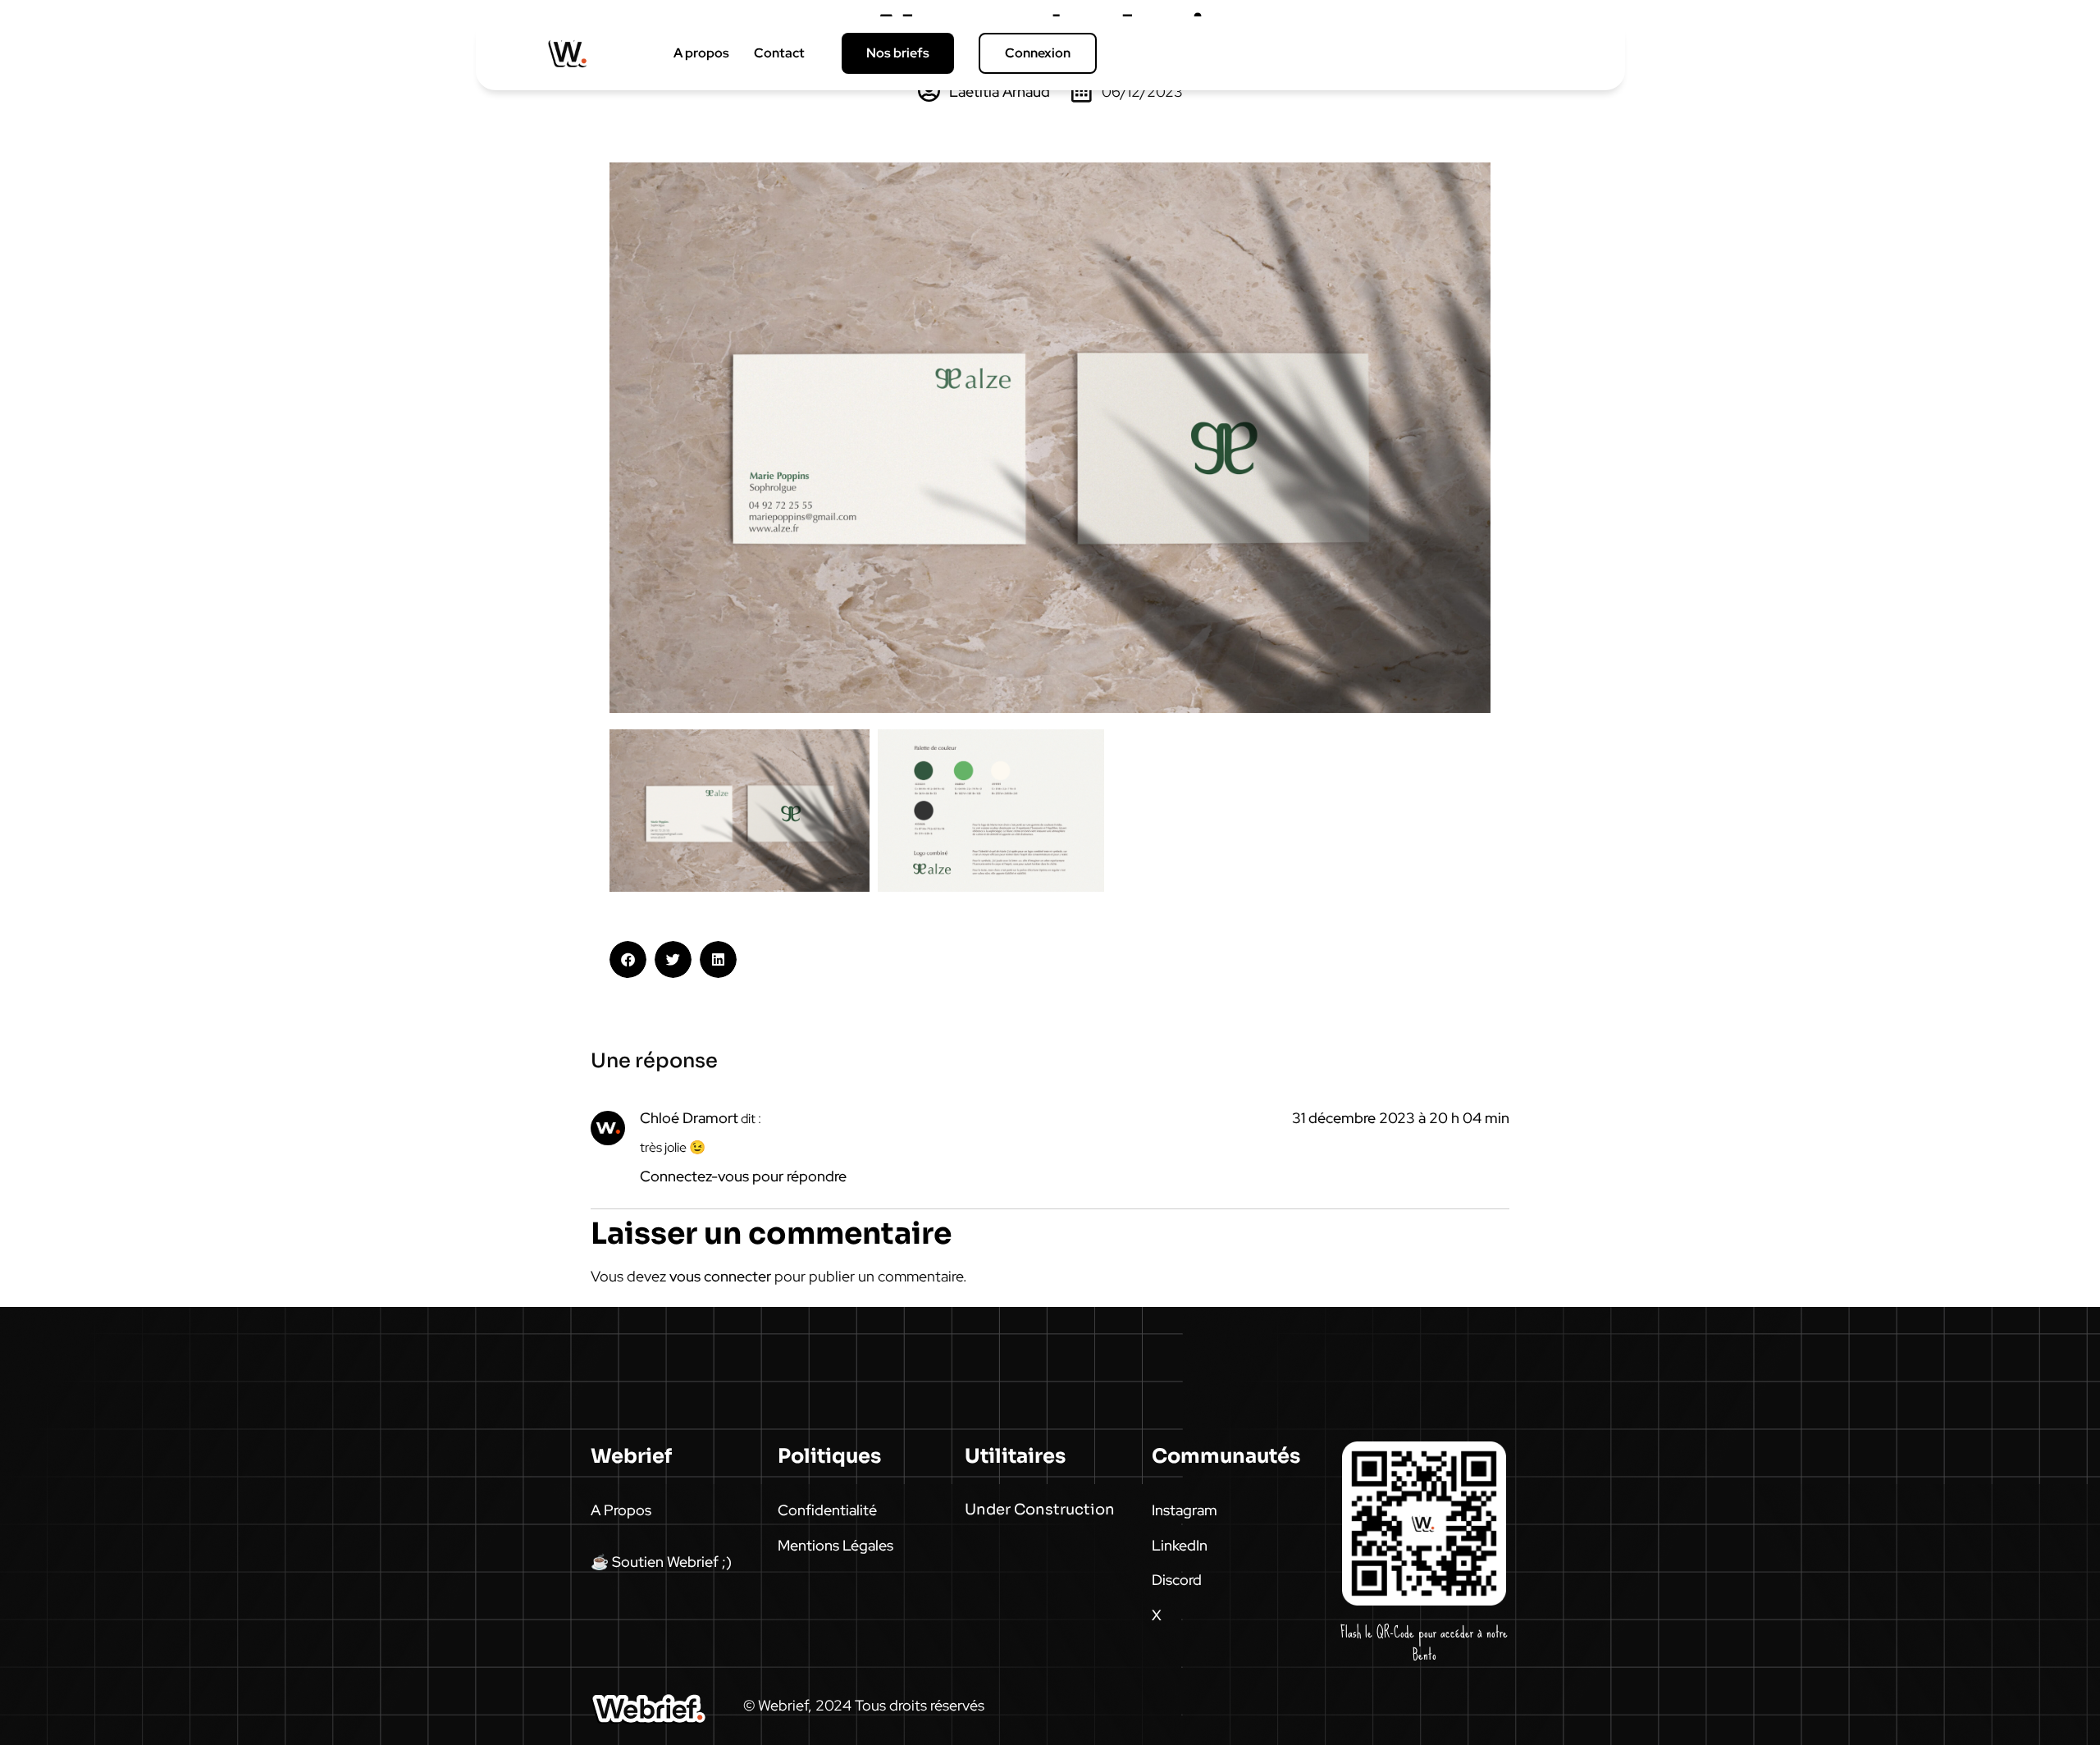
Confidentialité (827, 1510)
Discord (1177, 1580)
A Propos (621, 1510)
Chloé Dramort (689, 1118)
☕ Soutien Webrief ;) (661, 1562)
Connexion (1038, 53)
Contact (779, 53)
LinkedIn (1180, 1545)
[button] (628, 959)
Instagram (1185, 1510)
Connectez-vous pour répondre (743, 1176)
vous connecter (720, 1276)
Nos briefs (898, 53)
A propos (701, 53)
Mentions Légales (835, 1545)
